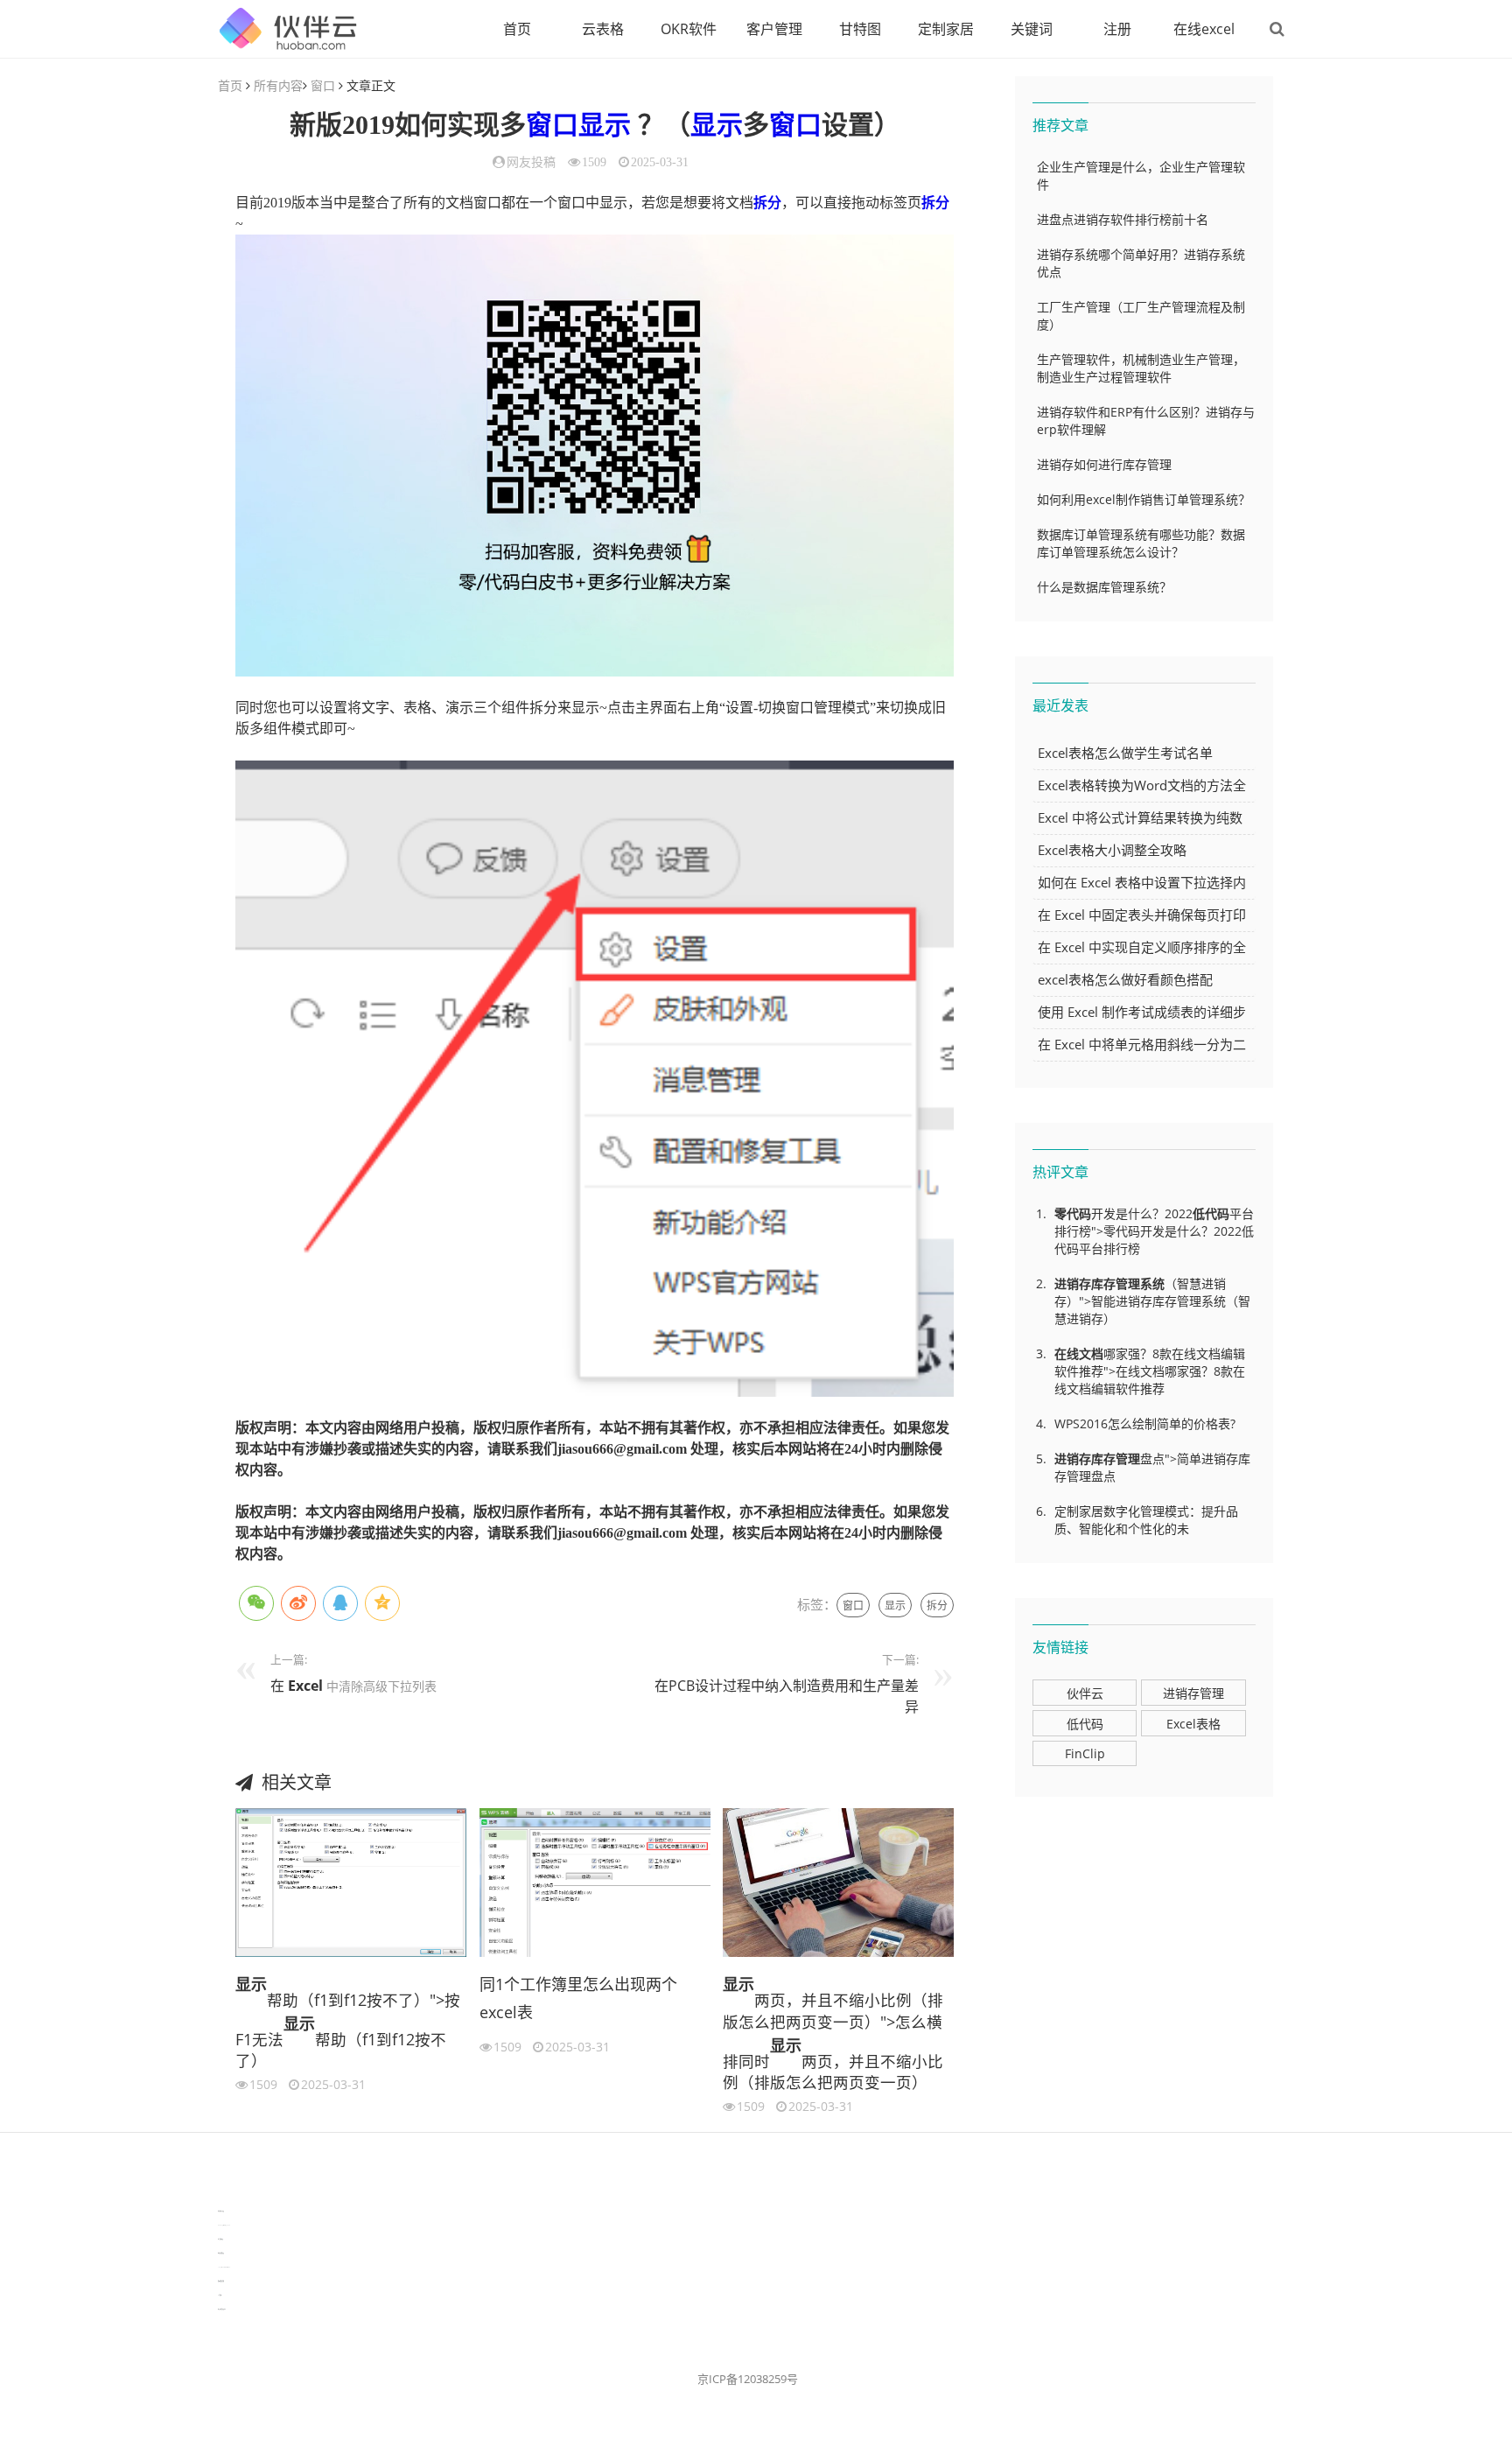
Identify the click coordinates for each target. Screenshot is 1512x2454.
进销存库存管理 (1097, 1283)
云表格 (603, 29)
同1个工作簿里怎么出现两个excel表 (578, 1998)
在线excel (1204, 29)
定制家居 (946, 29)
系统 (1152, 1283)
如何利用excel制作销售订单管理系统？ (1144, 499)
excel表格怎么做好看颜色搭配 (1125, 979)
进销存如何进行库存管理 (1104, 464)
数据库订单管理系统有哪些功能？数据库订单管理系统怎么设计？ (1141, 543)
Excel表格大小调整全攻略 (1112, 850)
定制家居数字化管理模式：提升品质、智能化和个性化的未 (1146, 1520)
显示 (605, 125)
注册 (1117, 29)
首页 (517, 29)
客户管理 (774, 29)
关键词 (1032, 29)
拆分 (767, 203)
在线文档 (1079, 1353)
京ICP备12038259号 (748, 2379)
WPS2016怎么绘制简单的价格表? (1145, 1423)
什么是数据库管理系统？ (1104, 587)
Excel (305, 1686)
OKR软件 (689, 29)
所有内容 (278, 85)
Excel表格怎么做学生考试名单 (1125, 753)
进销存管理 (1193, 1693)
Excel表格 (1193, 1724)
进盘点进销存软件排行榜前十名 (1123, 219)
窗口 (323, 85)
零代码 (1073, 1213)
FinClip (1085, 1753)
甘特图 (860, 29)
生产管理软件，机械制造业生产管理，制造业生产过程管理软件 (1141, 368)
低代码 (1211, 1213)
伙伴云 (1085, 1693)
